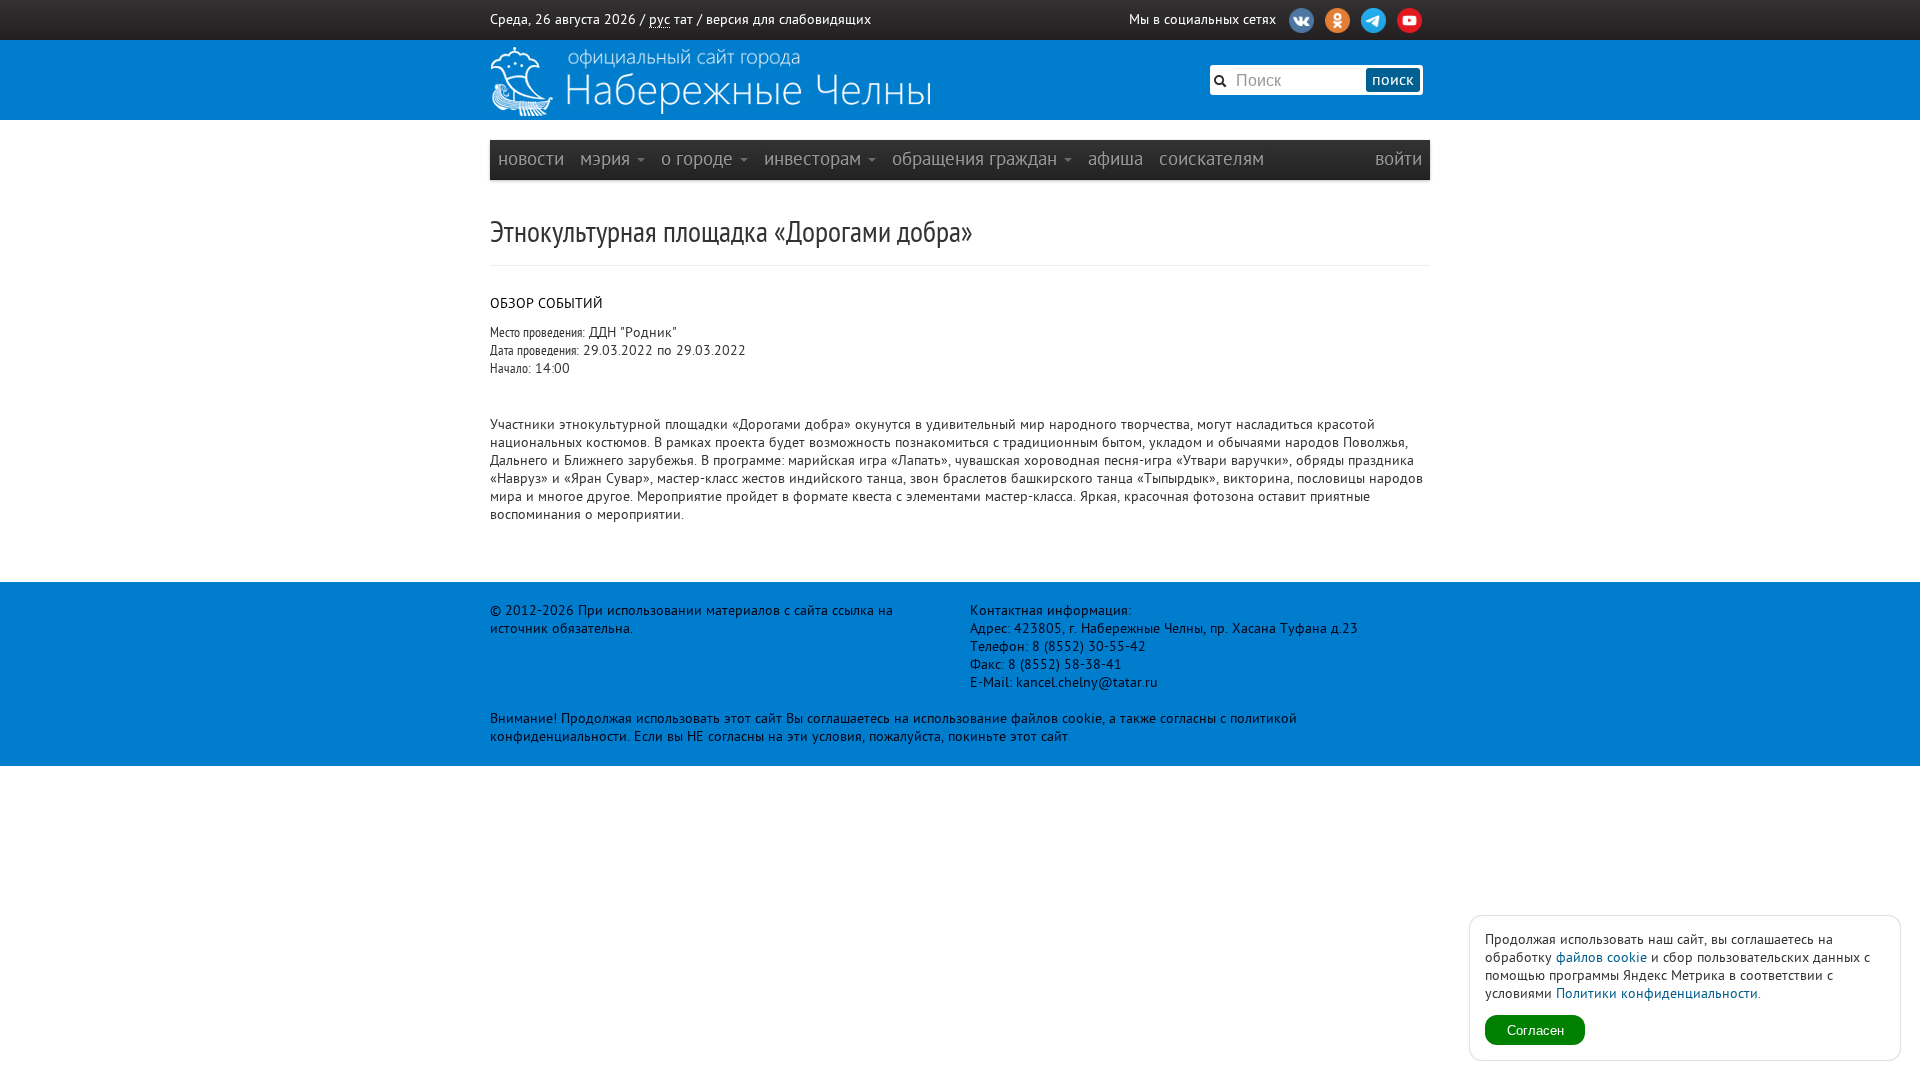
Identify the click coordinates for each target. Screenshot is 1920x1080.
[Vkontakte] (1301, 18)
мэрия (607, 158)
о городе (699, 158)
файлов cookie (1601, 957)
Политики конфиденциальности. (1658, 993)
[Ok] (1337, 18)
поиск (1393, 80)
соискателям (1211, 158)
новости (531, 158)
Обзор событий (546, 303)
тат (683, 19)
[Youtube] (1409, 18)
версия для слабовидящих (788, 19)
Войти (1398, 158)
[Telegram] (1373, 18)
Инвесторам (815, 158)
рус (659, 19)
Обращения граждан (977, 158)
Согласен (1535, 1029)
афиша (1115, 158)
